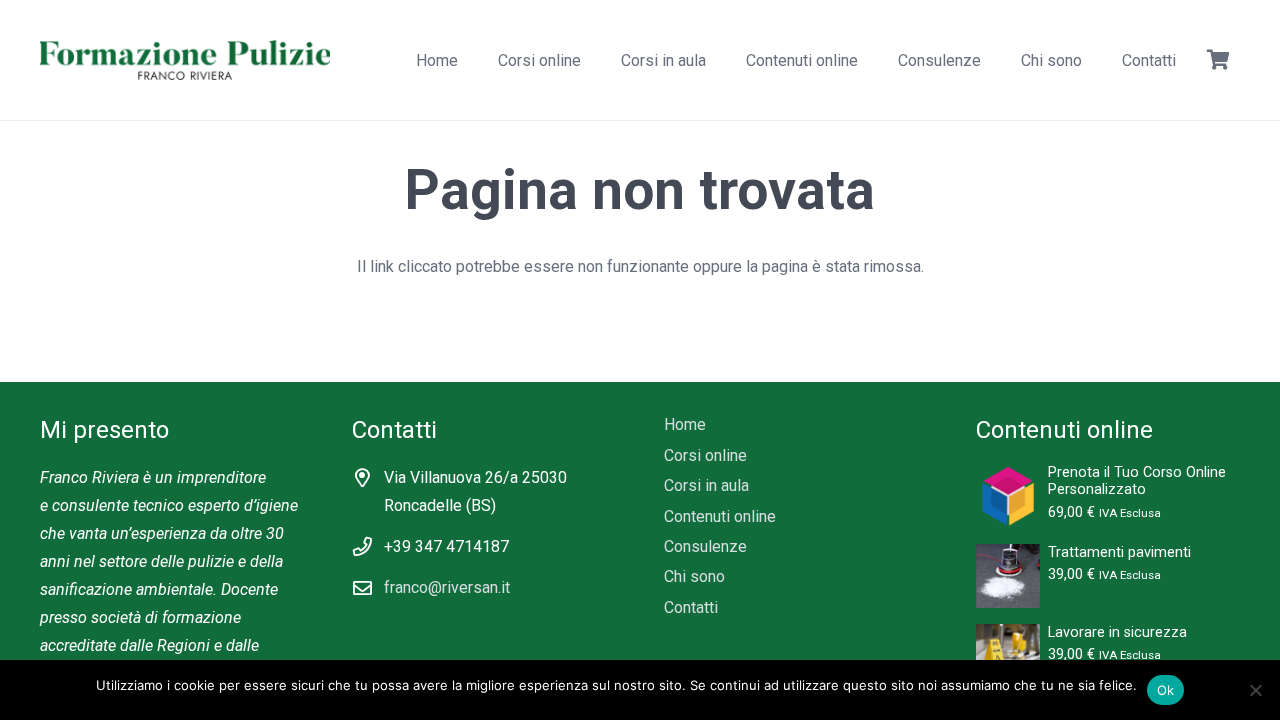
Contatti (691, 607)
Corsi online (705, 455)
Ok (1166, 690)
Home (685, 424)
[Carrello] (1218, 60)
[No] (1255, 690)
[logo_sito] (185, 60)
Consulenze (705, 546)
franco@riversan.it (447, 587)
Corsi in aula (706, 485)
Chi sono (694, 576)
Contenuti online (720, 516)
